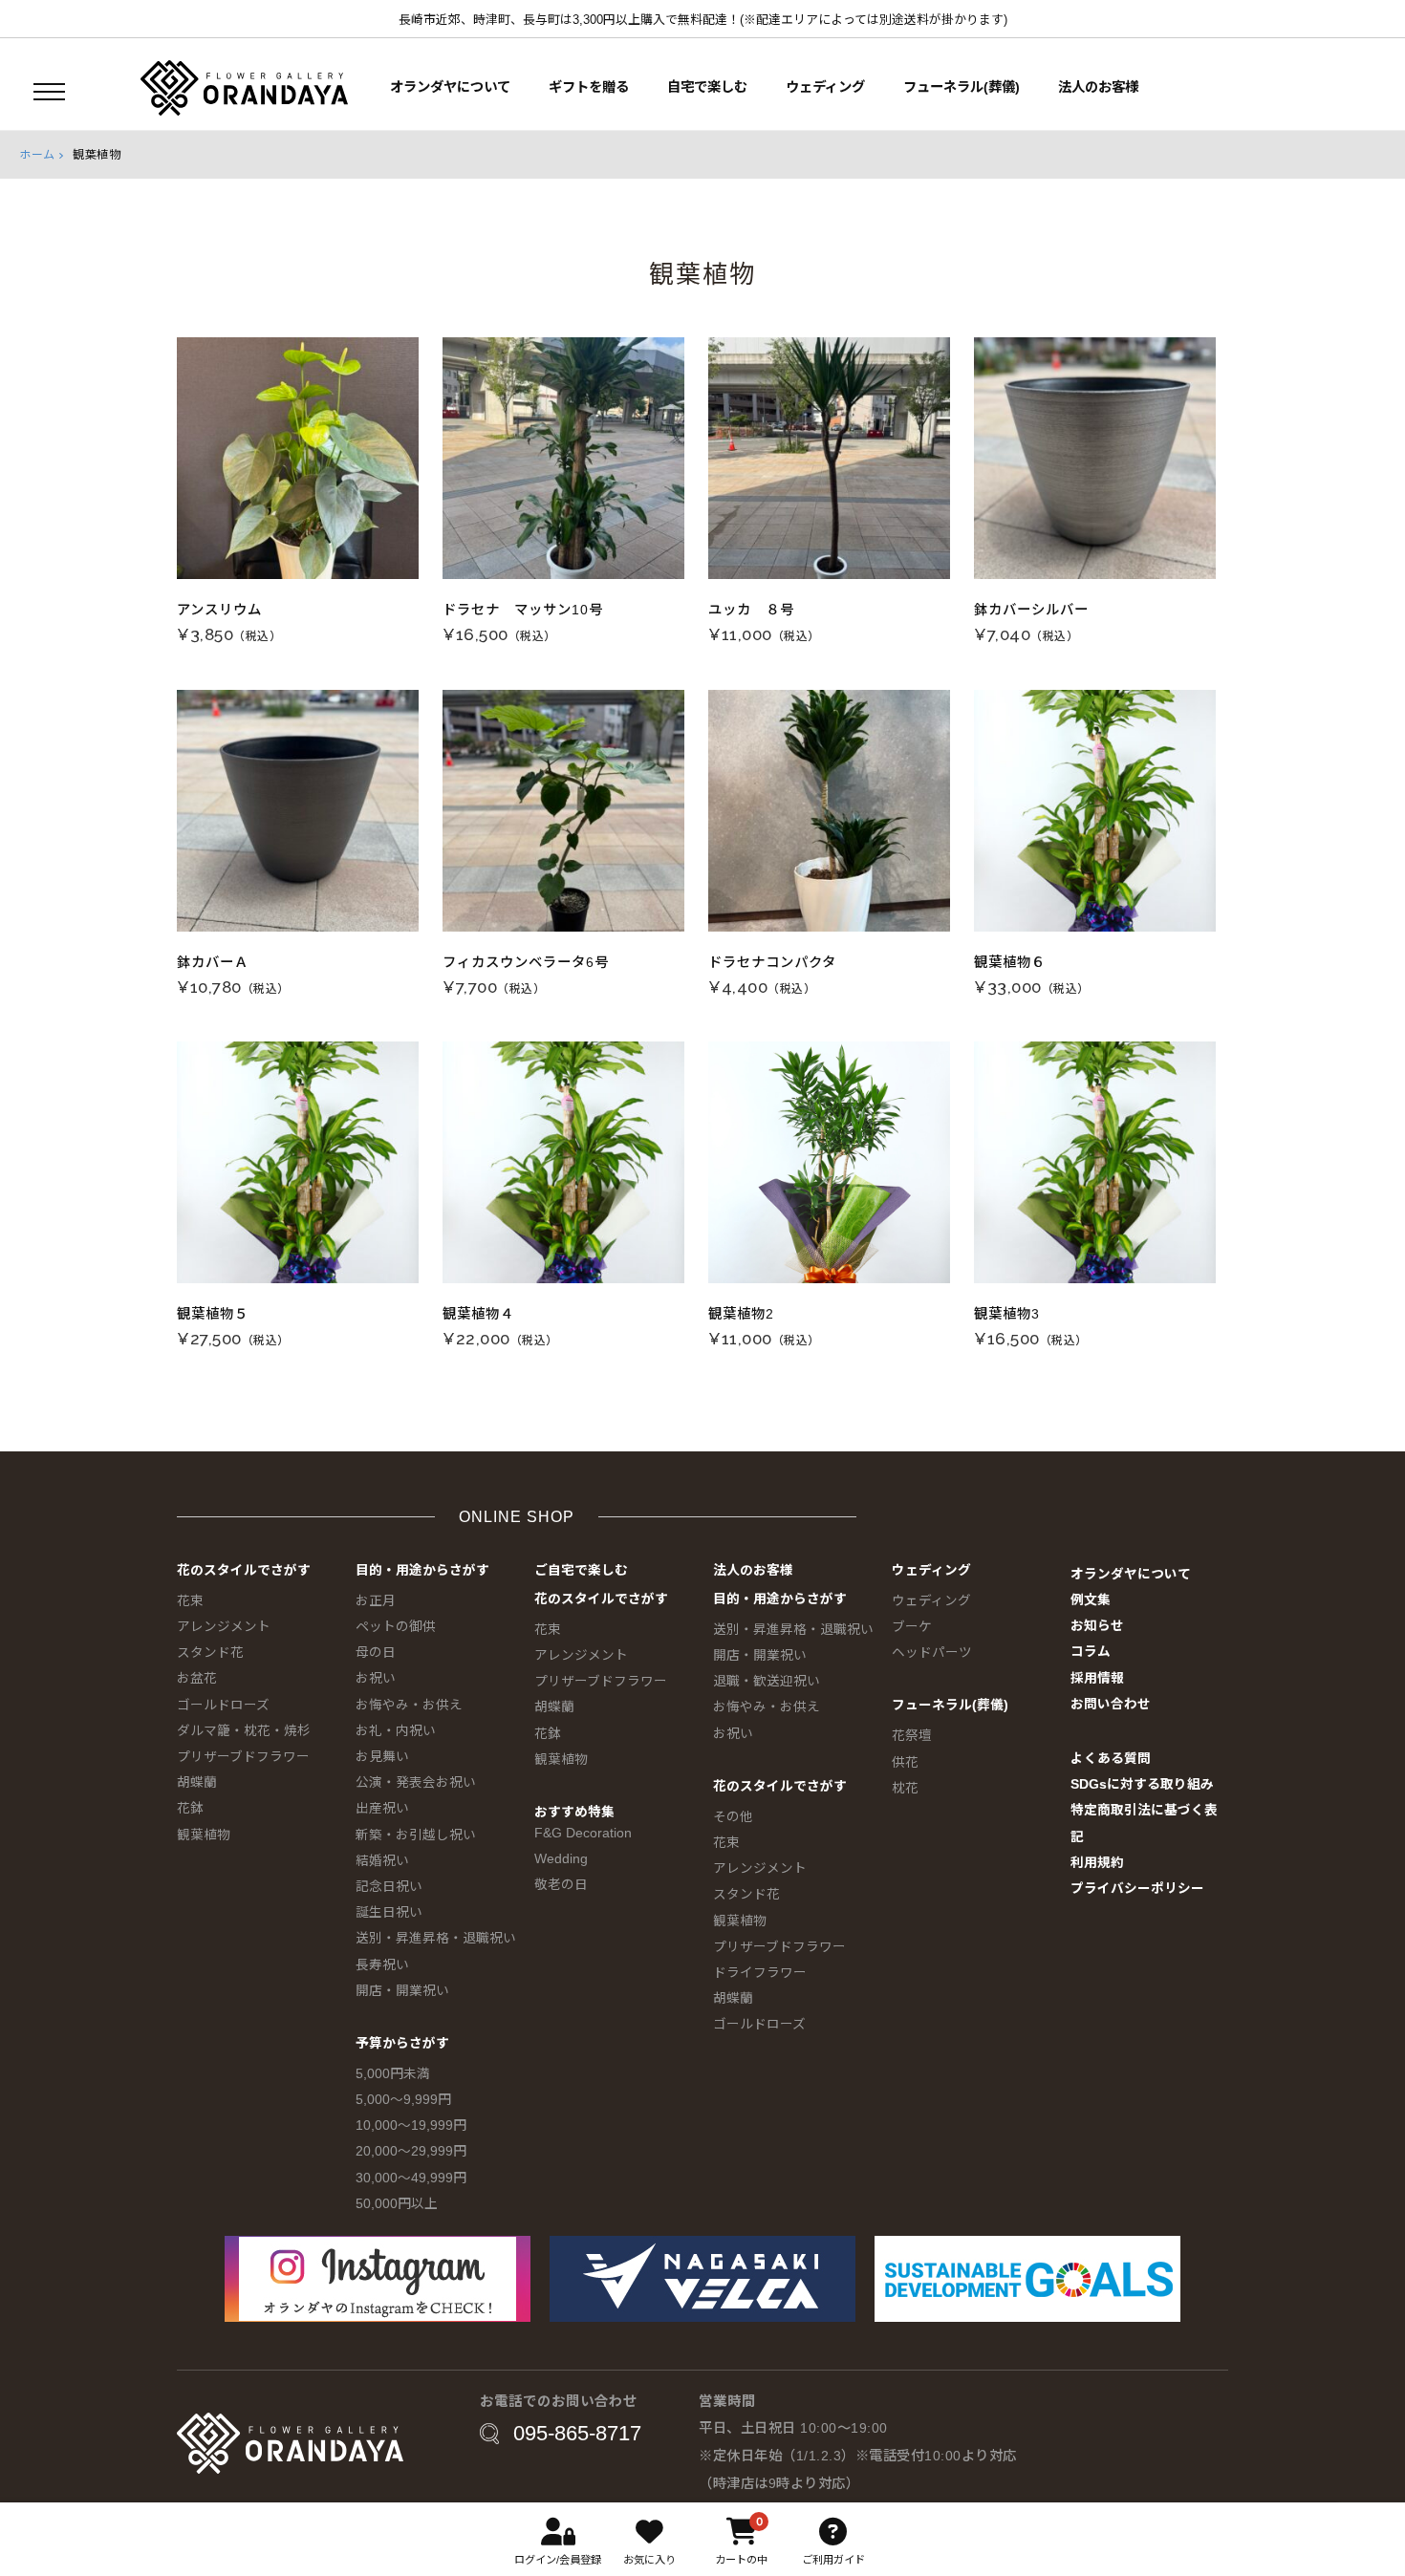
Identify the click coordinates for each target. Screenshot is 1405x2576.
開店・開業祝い (402, 1991)
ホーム (37, 155)
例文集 (1091, 1600)
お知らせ (1097, 1626)
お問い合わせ (1111, 1704)
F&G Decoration (583, 1833)
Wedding (561, 1859)
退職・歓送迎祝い (767, 1681)
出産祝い (382, 1808)
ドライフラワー (760, 1973)
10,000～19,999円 (411, 2125)
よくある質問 (1111, 1759)
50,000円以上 (397, 2204)
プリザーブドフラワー (243, 1757)
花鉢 (190, 1808)
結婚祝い (382, 1861)
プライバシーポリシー (1137, 1889)
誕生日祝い (389, 1912)
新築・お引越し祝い (416, 1835)
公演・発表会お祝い (416, 1782)
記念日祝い (389, 1887)
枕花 (905, 1788)
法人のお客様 (1098, 87)
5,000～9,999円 (403, 2100)
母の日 (376, 1653)
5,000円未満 (393, 2074)
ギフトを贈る (589, 87)
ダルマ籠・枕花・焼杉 (244, 1731)
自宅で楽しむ (707, 87)
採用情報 (1097, 1678)
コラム (1091, 1652)
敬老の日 (561, 1885)
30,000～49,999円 (411, 2178)
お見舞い (382, 1757)
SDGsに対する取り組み (1142, 1784)
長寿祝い (382, 1965)
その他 (733, 1817)
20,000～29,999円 (411, 2151)
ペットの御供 (396, 1627)
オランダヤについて (450, 87)
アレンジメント (224, 1627)
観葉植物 (204, 1835)
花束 (190, 1601)
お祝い (376, 1678)
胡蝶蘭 (197, 1782)
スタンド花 (210, 1653)
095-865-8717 (577, 2433)
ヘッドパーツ (932, 1653)
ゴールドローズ (223, 1705)
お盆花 (197, 1678)
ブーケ (912, 1627)
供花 (905, 1762)
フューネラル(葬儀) (962, 87)
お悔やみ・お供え (409, 1705)
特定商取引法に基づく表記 (1144, 1823)
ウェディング (825, 87)
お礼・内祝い (396, 1731)
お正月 (376, 1601)
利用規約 (1097, 1863)
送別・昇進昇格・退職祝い (436, 1938)
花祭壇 (912, 1736)
